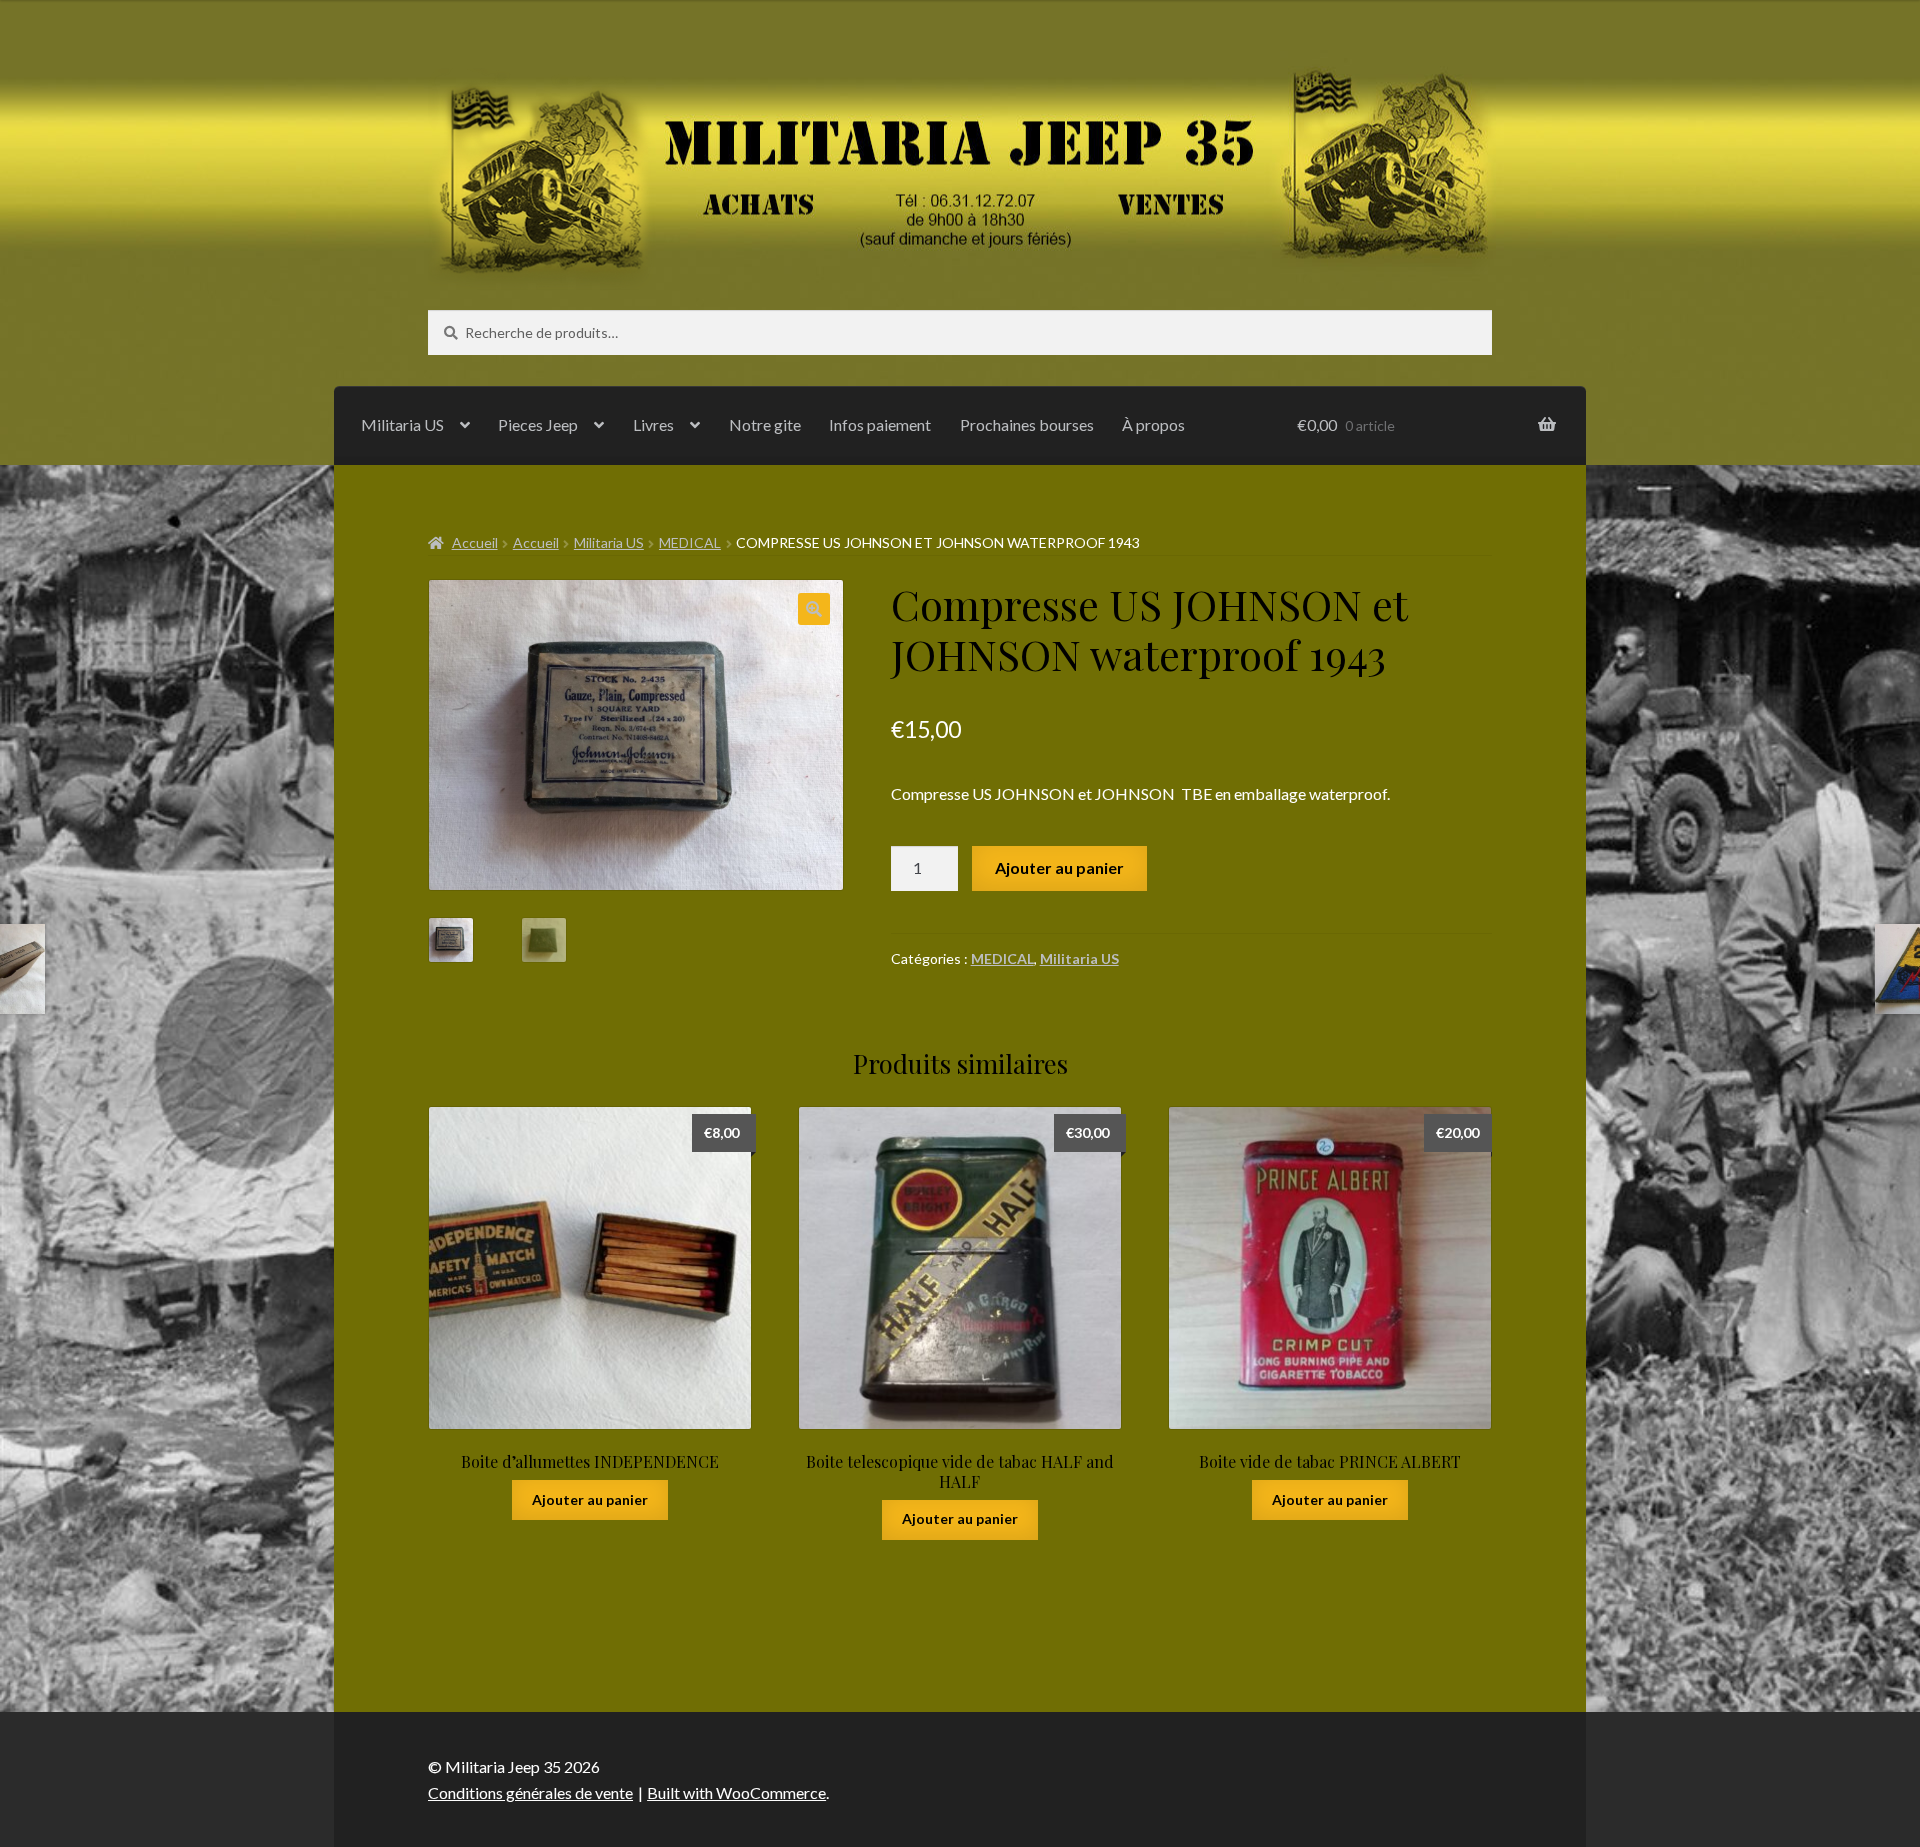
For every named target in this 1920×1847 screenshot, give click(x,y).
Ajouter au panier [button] (590, 1499)
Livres (653, 424)
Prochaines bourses (1027, 424)
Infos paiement (880, 424)
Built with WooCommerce (736, 1792)
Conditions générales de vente (530, 1792)
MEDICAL (690, 542)
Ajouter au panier (1059, 867)
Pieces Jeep (538, 424)
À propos (1153, 424)
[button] (814, 609)
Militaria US (402, 424)
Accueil (475, 542)
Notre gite (765, 424)
